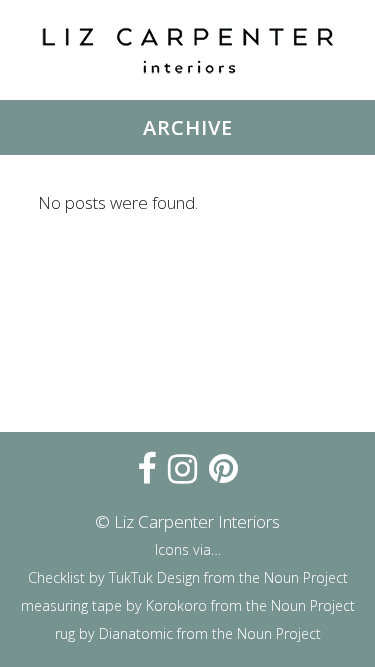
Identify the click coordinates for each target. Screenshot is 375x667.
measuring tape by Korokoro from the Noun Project (188, 605)
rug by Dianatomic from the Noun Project (188, 633)
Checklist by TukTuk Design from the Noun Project (188, 577)
